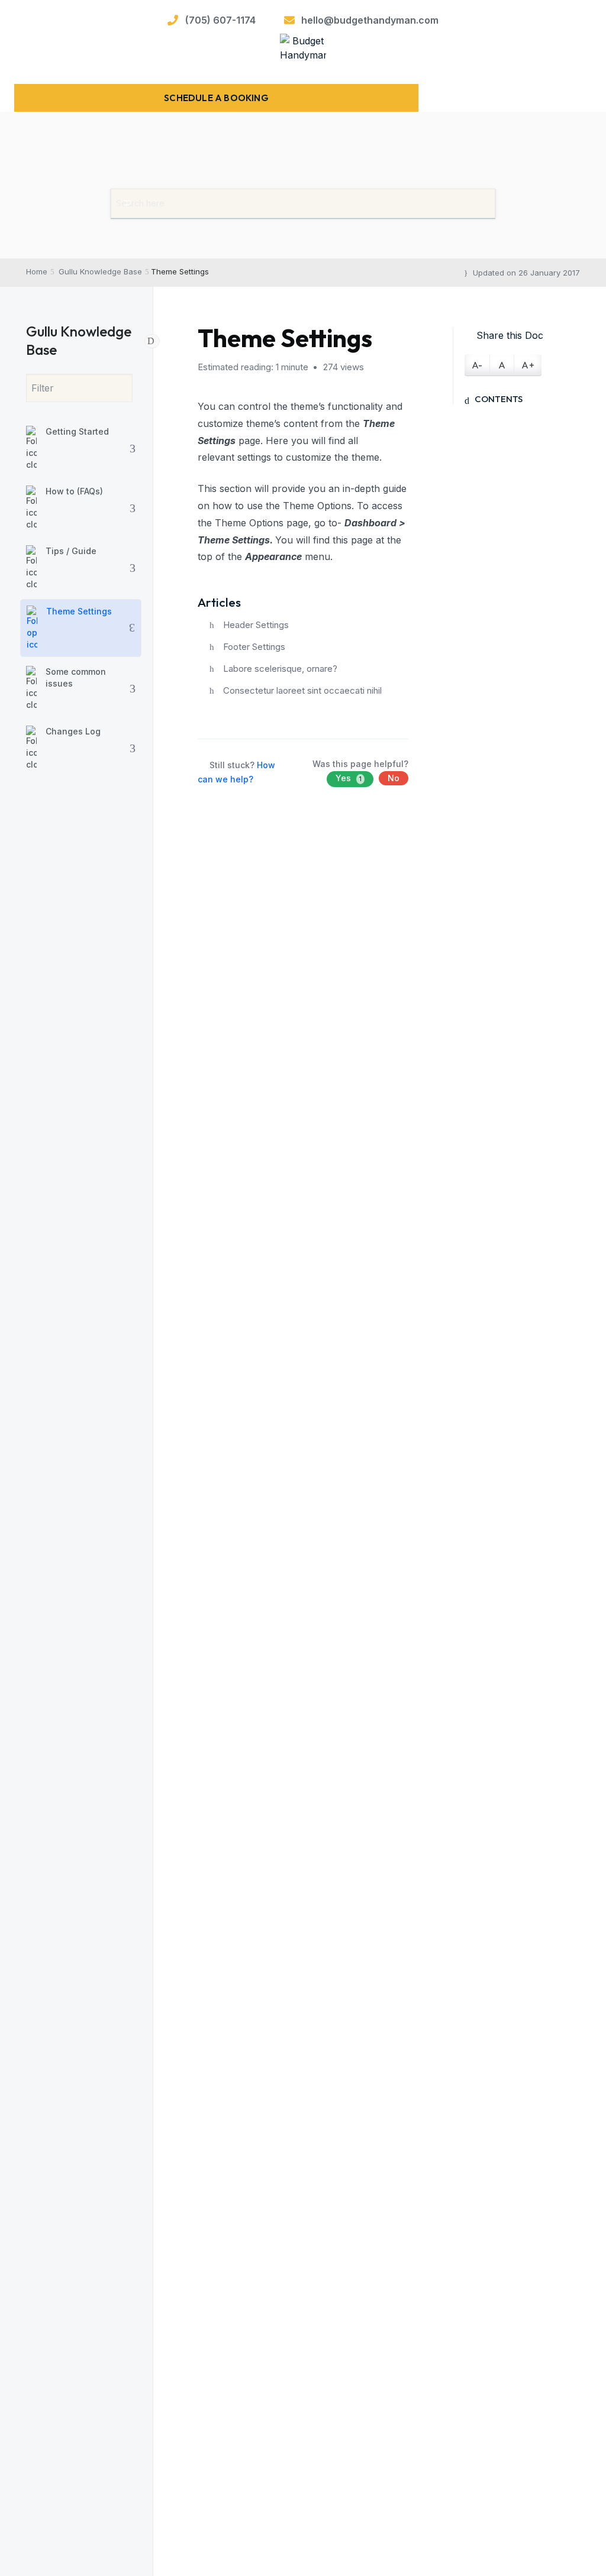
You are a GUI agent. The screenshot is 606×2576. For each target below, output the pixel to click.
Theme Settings (79, 611)
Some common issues (76, 677)
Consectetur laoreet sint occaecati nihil (302, 690)
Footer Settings (254, 647)
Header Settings (256, 625)
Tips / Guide (71, 551)
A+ (528, 365)
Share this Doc (510, 335)
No (394, 778)
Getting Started (77, 431)
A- (477, 365)
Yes (349, 778)
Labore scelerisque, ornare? (280, 669)
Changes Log (73, 731)
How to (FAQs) (74, 491)
